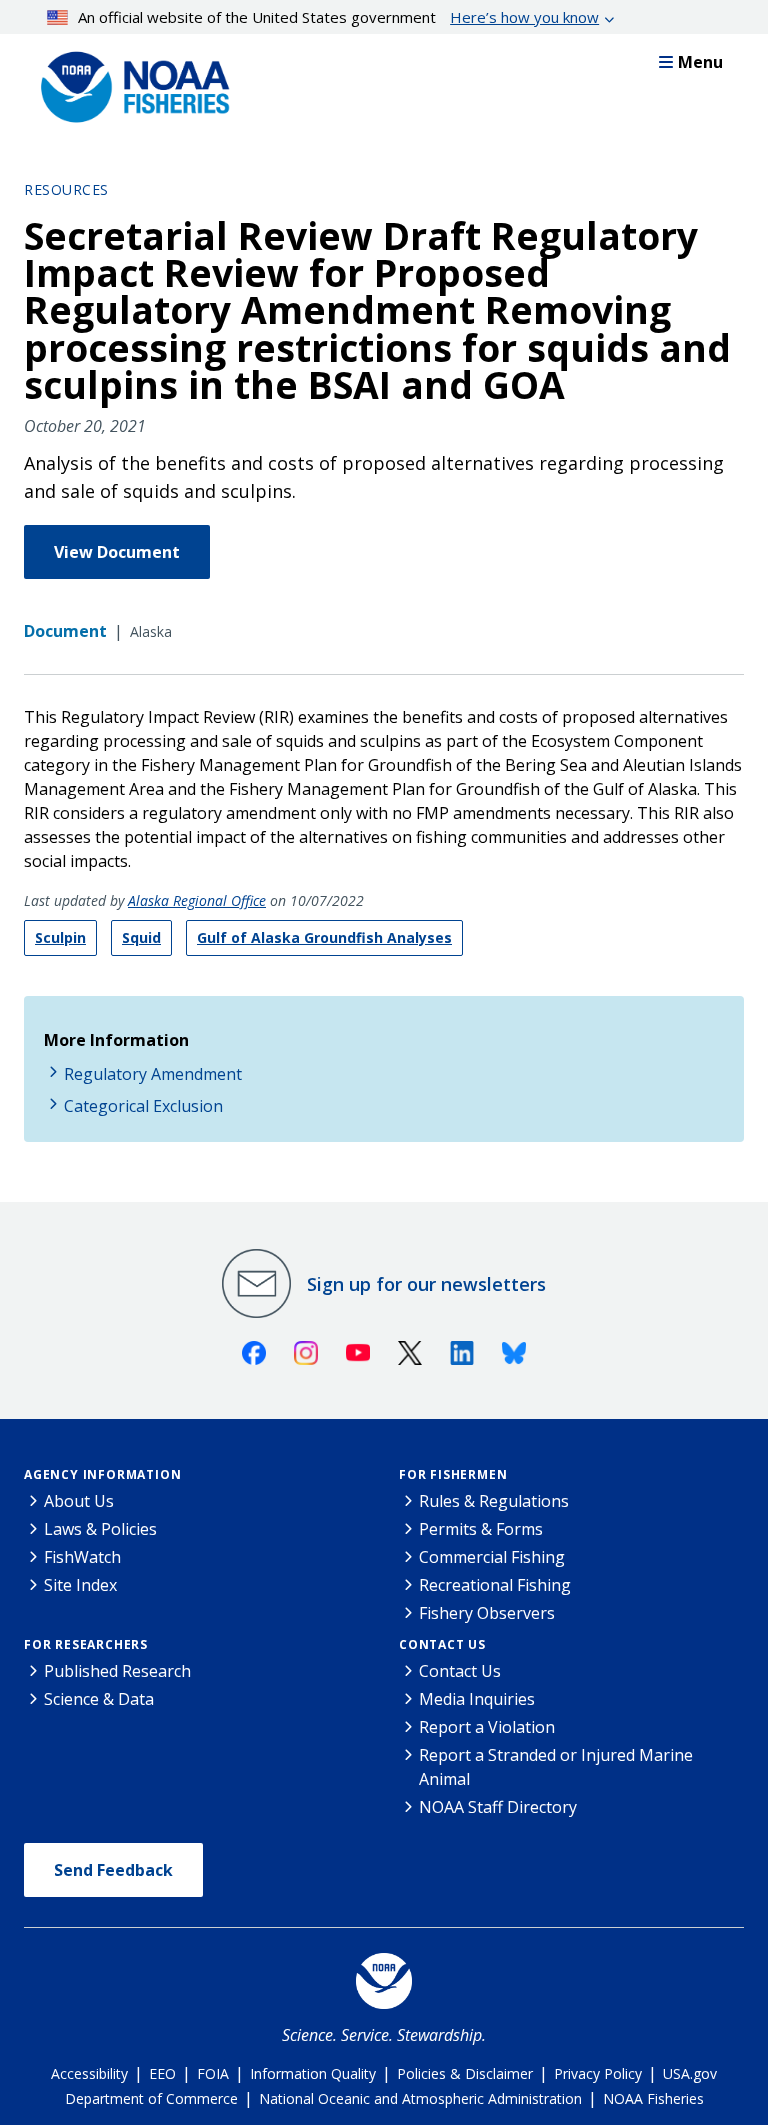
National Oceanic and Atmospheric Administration (420, 2098)
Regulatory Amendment (153, 1074)
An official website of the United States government (338, 17)
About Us (79, 1501)
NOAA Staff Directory (498, 1807)
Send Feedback (113, 1870)
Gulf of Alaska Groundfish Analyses (324, 937)
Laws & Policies (100, 1529)
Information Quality (313, 2073)
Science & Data (99, 1699)
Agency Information (102, 1474)
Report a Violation (487, 1727)
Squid (141, 937)
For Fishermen (453, 1474)
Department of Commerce (151, 2098)
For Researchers (86, 1644)
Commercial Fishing (492, 1557)
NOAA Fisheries (653, 2098)
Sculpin (60, 937)
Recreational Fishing (495, 1585)
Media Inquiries (477, 1699)
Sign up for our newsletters (426, 1284)
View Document (117, 552)
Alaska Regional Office (197, 900)
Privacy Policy (598, 2073)
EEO (162, 2073)
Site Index (80, 1585)
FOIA (213, 2073)
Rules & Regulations (494, 1501)
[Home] (129, 82)
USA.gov (690, 2073)
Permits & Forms (481, 1529)
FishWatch (82, 1557)
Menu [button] (700, 62)
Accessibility (89, 2073)
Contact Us (442, 1644)
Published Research (117, 1671)
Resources (66, 189)
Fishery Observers (487, 1613)
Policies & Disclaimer (465, 2073)
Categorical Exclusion (143, 1106)
